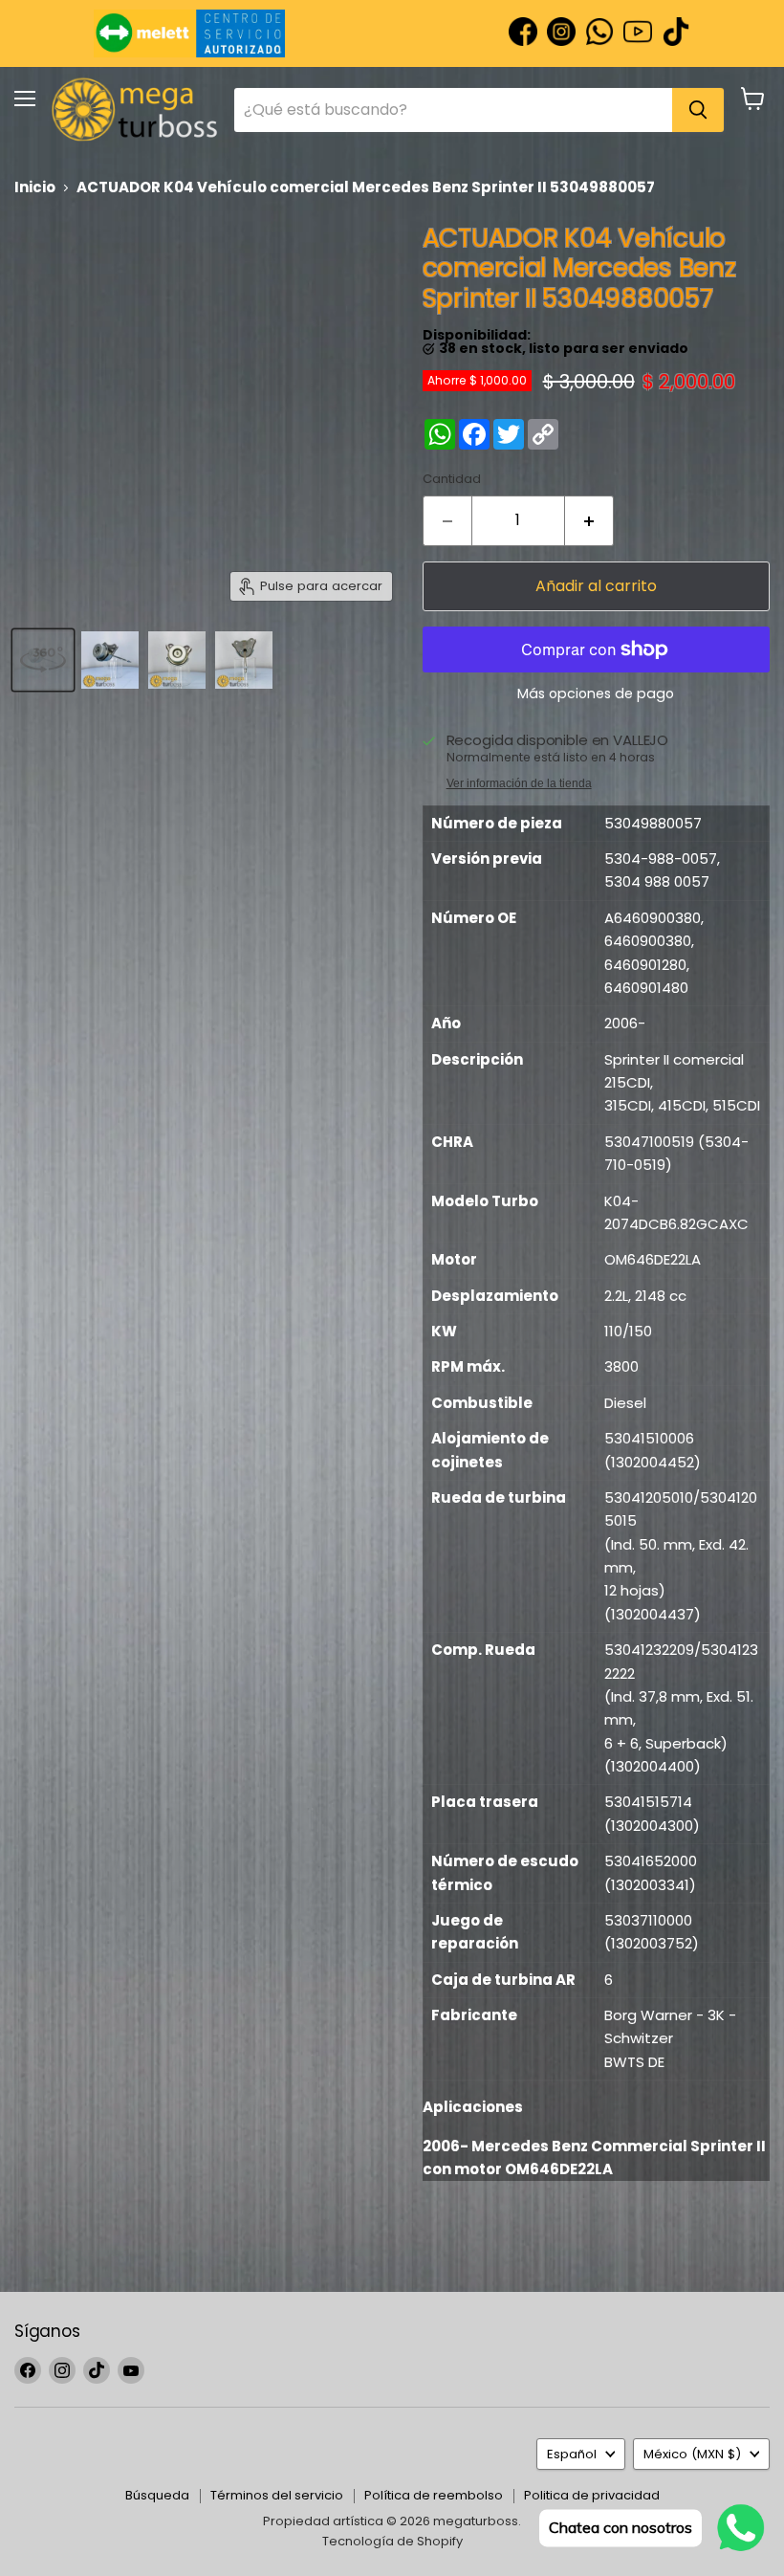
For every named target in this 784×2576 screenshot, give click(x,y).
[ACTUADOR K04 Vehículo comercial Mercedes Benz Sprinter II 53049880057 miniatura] (43, 660)
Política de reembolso (434, 2495)
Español (572, 2454)
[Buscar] (698, 110)
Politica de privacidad (592, 2495)
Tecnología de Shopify (392, 2541)
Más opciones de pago (596, 694)
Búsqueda (157, 2495)
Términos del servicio (277, 2495)
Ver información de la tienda (519, 783)
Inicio (35, 187)
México (692, 2454)
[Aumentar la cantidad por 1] (589, 520)
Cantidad (452, 479)
